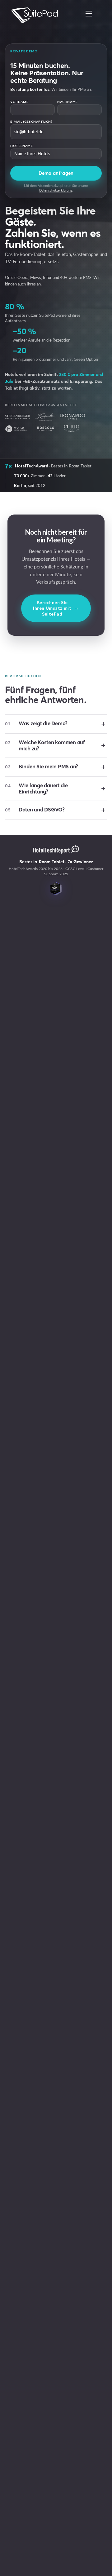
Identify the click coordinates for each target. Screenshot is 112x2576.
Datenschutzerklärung (56, 190)
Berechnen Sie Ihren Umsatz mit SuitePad (56, 608)
